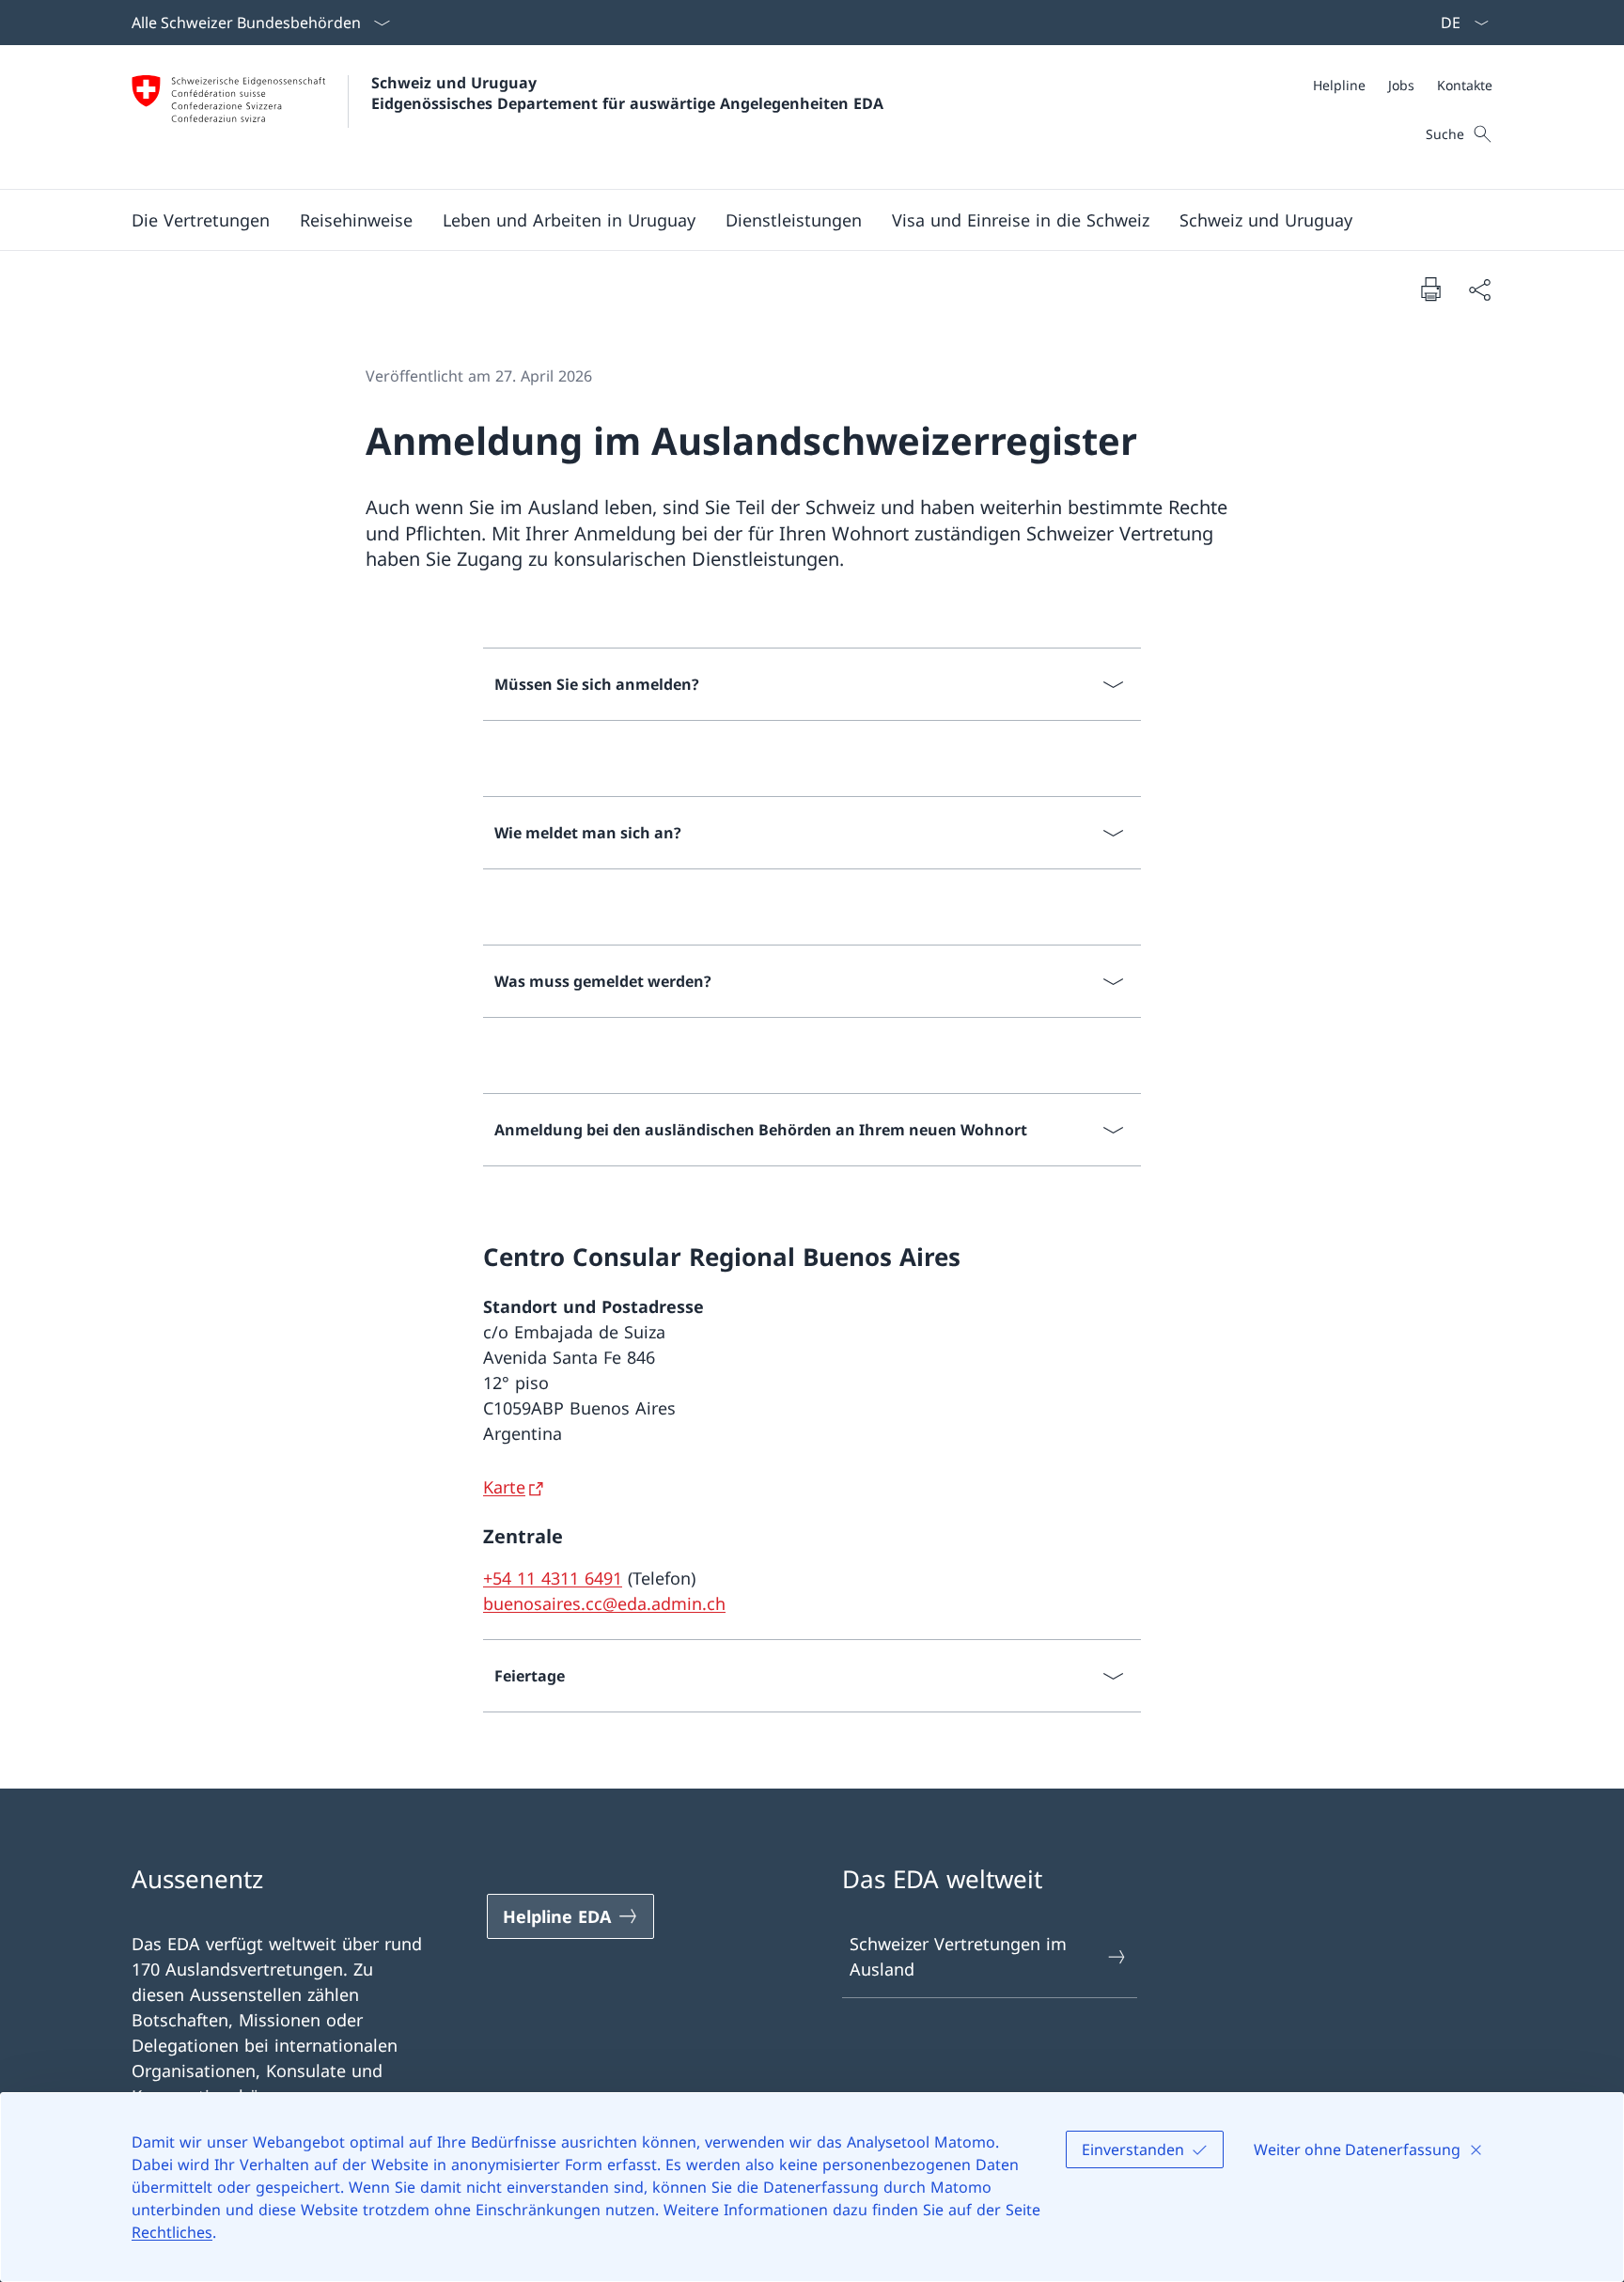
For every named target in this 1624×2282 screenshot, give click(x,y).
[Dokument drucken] (1430, 289)
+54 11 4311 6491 (553, 1578)
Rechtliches (172, 2232)
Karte (504, 1487)
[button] (201, 220)
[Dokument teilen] (1479, 289)
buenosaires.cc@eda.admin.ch (604, 1603)
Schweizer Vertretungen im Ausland (958, 1956)
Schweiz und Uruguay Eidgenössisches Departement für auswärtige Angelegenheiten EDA (627, 93)
